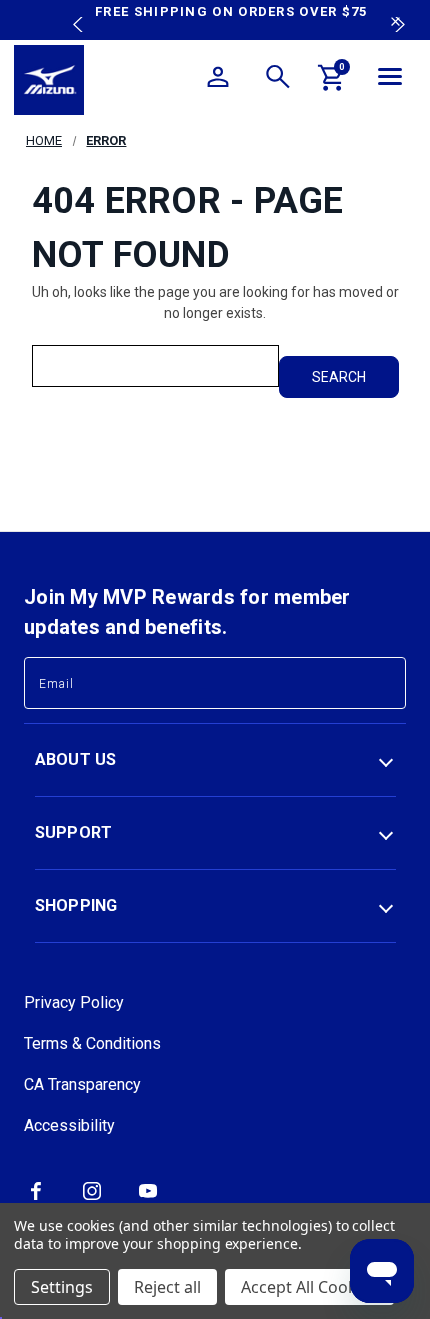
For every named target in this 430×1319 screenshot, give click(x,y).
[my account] (218, 80)
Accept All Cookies (309, 1287)
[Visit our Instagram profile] (92, 1198)
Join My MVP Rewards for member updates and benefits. (187, 612)
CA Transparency (82, 1084)
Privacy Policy (74, 1002)
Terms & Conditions (92, 1043)
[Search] (278, 80)
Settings (62, 1287)
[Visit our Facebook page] (36, 1198)
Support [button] (74, 832)
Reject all (167, 1287)
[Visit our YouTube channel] (148, 1198)
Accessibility (69, 1125)
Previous (73, 10)
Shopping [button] (76, 905)
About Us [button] (76, 759)
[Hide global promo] (395, 24)
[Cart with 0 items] (332, 81)
